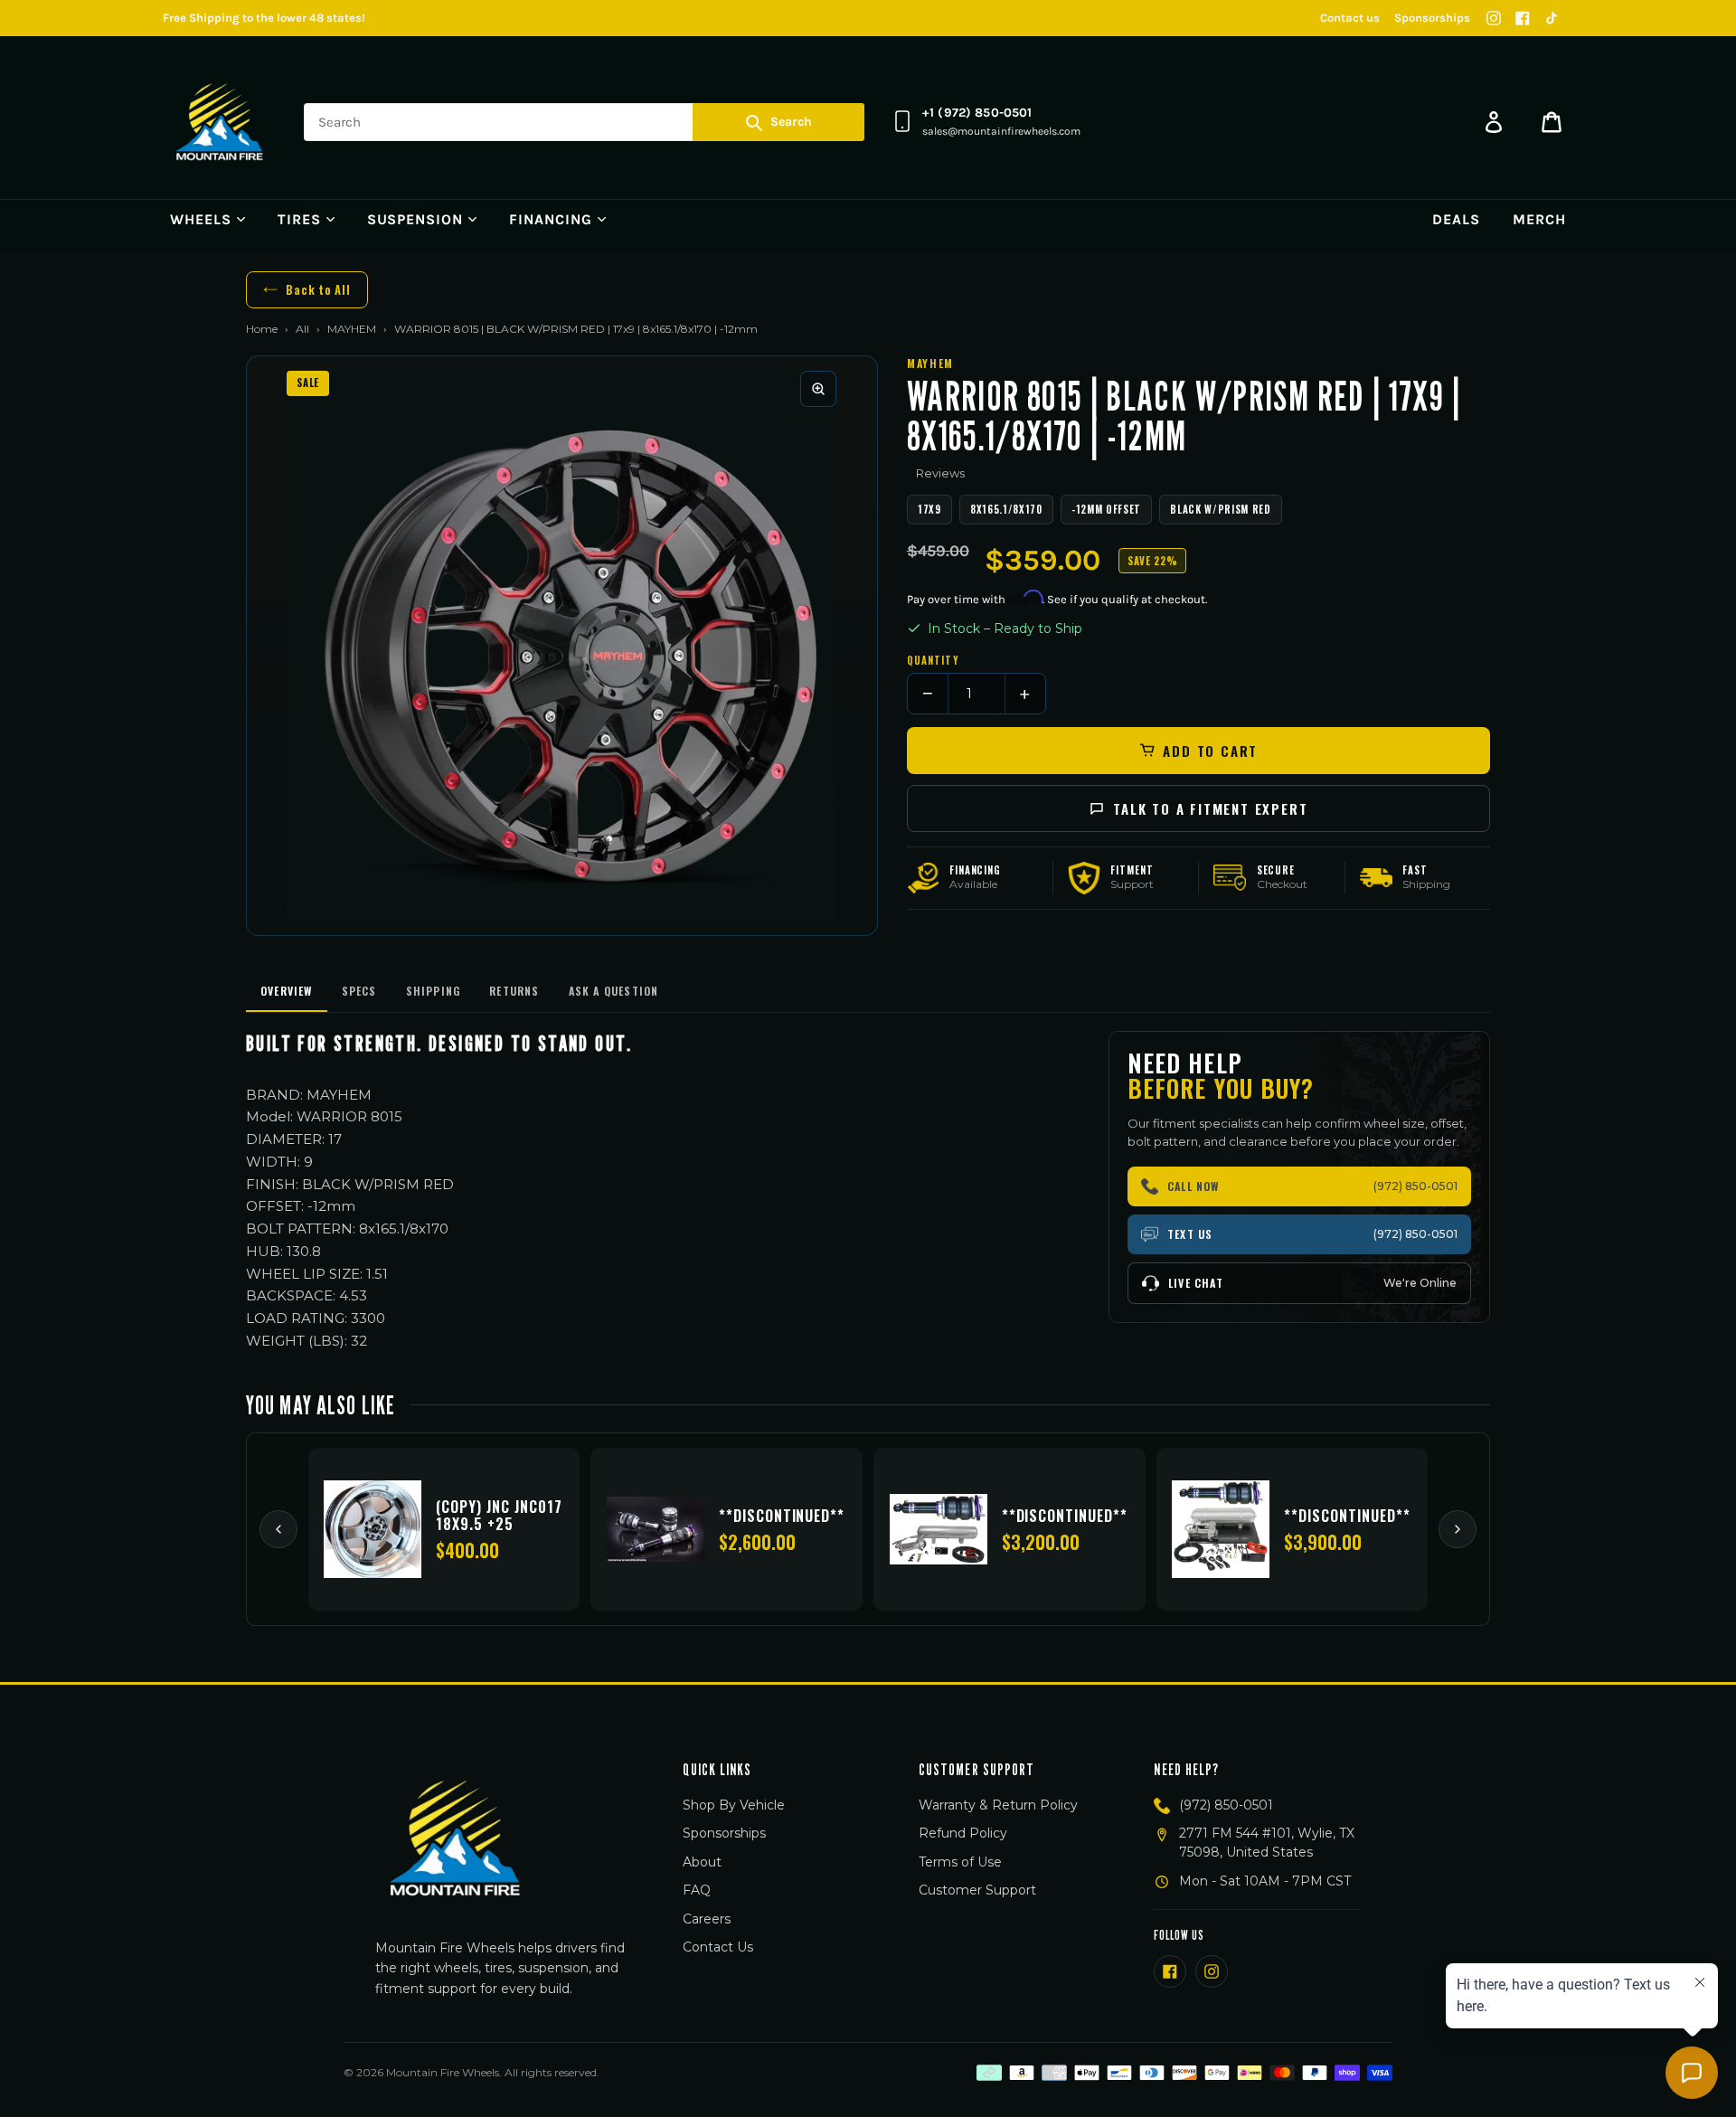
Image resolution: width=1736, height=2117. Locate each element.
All (302, 329)
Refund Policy (963, 1833)
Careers (707, 1919)
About (702, 1862)
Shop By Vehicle (734, 1805)
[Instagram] (1494, 18)
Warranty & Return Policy (998, 1805)
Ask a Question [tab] (614, 991)
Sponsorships (1432, 18)
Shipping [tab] (434, 991)
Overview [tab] (287, 991)
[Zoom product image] (818, 389)
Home (262, 329)
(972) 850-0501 (1226, 1805)
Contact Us (718, 1947)
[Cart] (1552, 122)
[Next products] (1458, 1529)
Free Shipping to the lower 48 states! (264, 18)
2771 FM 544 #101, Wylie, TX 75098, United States (1267, 1843)
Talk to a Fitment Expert (1210, 808)
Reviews (940, 473)
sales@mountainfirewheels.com (1001, 131)
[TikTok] (1552, 18)
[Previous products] (278, 1529)
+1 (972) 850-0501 (977, 113)
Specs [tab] (359, 991)
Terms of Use (960, 1862)
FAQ (697, 1890)
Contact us (1350, 18)
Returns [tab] (514, 991)
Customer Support (977, 1890)
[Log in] (1494, 122)
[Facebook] (1523, 18)
